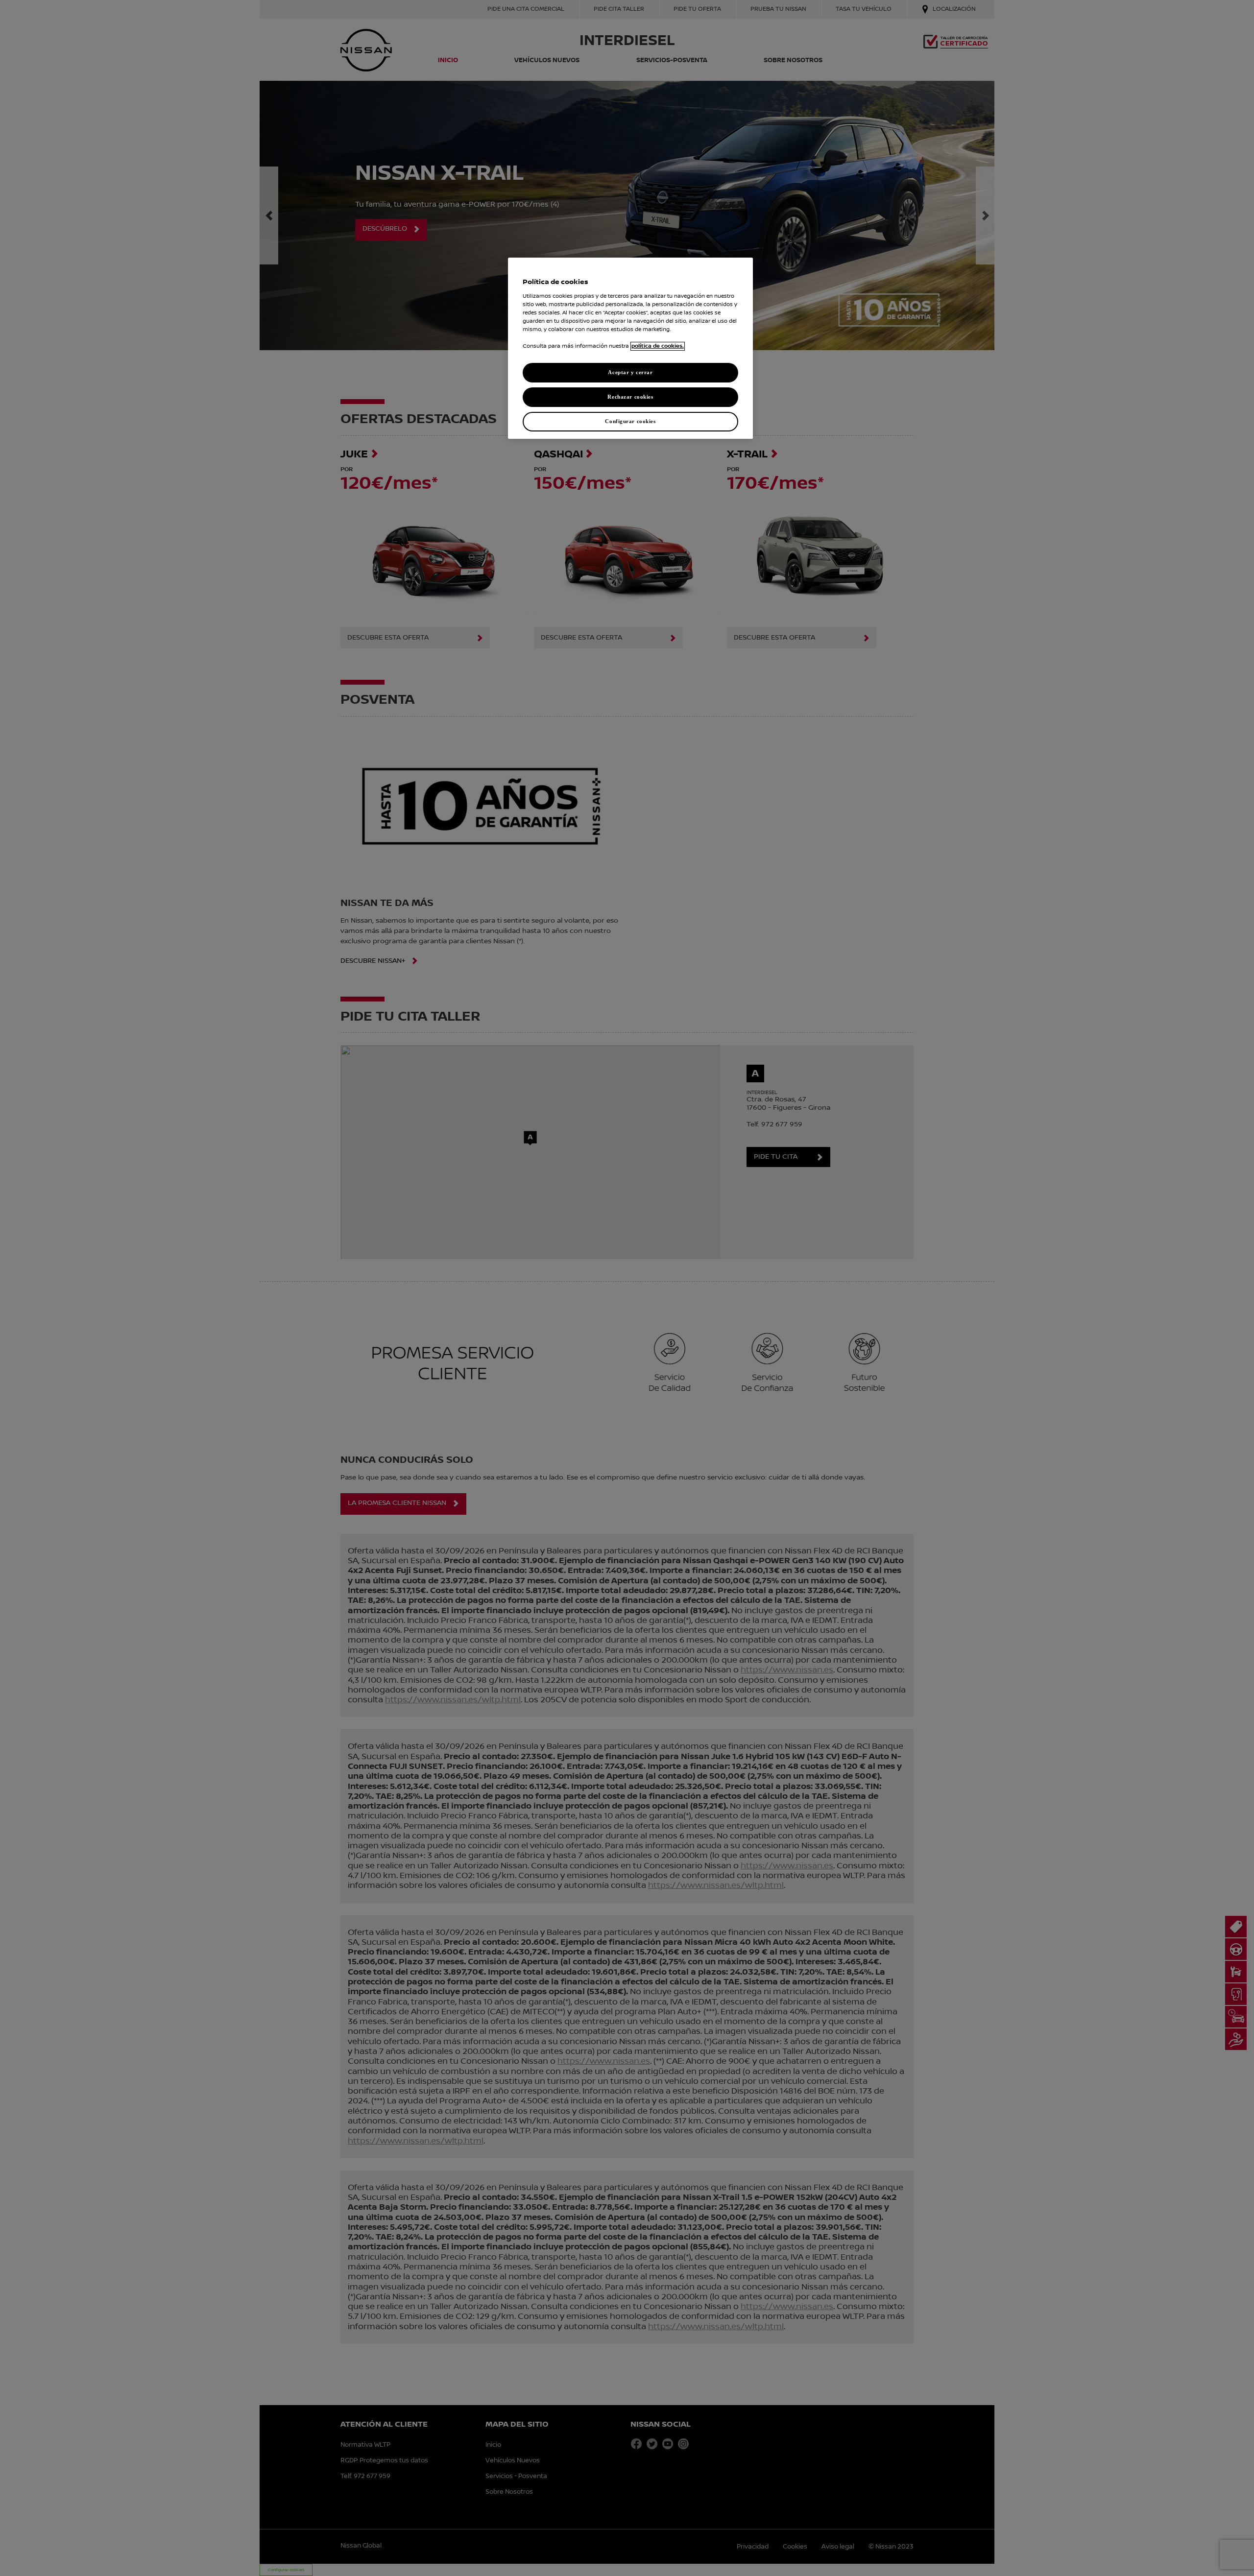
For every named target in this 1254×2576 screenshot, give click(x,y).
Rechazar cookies (630, 397)
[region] (630, 348)
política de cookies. (658, 346)
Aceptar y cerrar (630, 372)
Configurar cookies (630, 421)
